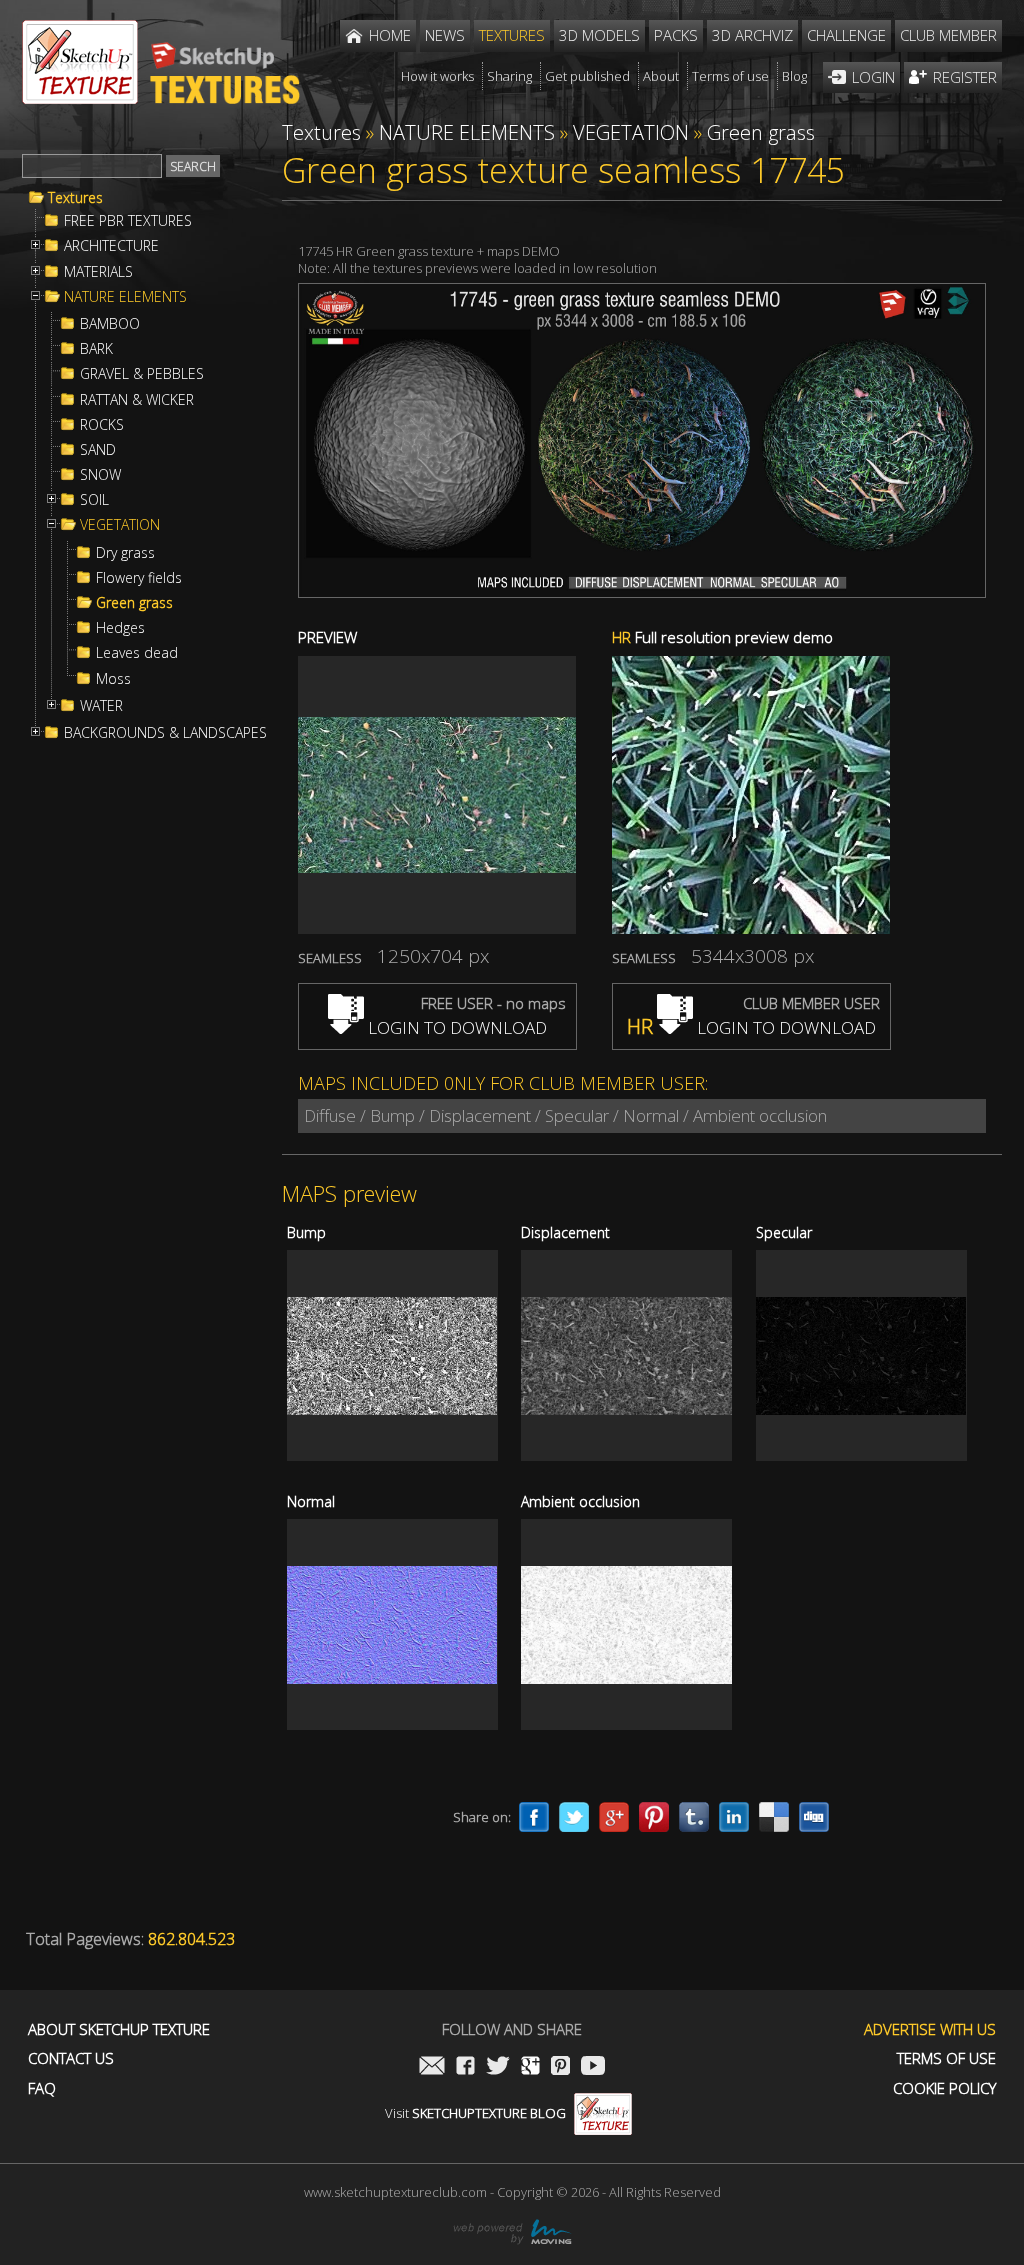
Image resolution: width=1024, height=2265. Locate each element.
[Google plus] (614, 1817)
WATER (101, 706)
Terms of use (946, 2058)
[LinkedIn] (734, 1817)
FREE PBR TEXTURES (128, 221)
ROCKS (102, 425)
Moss (113, 679)
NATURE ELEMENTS (125, 297)
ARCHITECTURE (111, 246)
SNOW (100, 475)
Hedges (120, 628)
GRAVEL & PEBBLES (142, 374)
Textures (75, 198)
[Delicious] (774, 1817)
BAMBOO (110, 324)
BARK (96, 349)
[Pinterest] (654, 1817)
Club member (948, 35)
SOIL (94, 500)
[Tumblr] (694, 1817)
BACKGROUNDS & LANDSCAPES (165, 733)
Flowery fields (139, 578)
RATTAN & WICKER (137, 400)
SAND (98, 450)
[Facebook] (534, 1817)
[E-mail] (432, 2067)
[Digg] (814, 1817)
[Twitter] (574, 1817)
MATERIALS (98, 272)
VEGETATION (120, 525)
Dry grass (125, 553)
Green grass (134, 603)
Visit (475, 2113)
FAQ (42, 2088)
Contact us (71, 2058)
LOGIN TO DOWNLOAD (455, 1027)
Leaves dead (137, 653)
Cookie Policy (944, 2088)
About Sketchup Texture (119, 2029)
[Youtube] (593, 2067)
